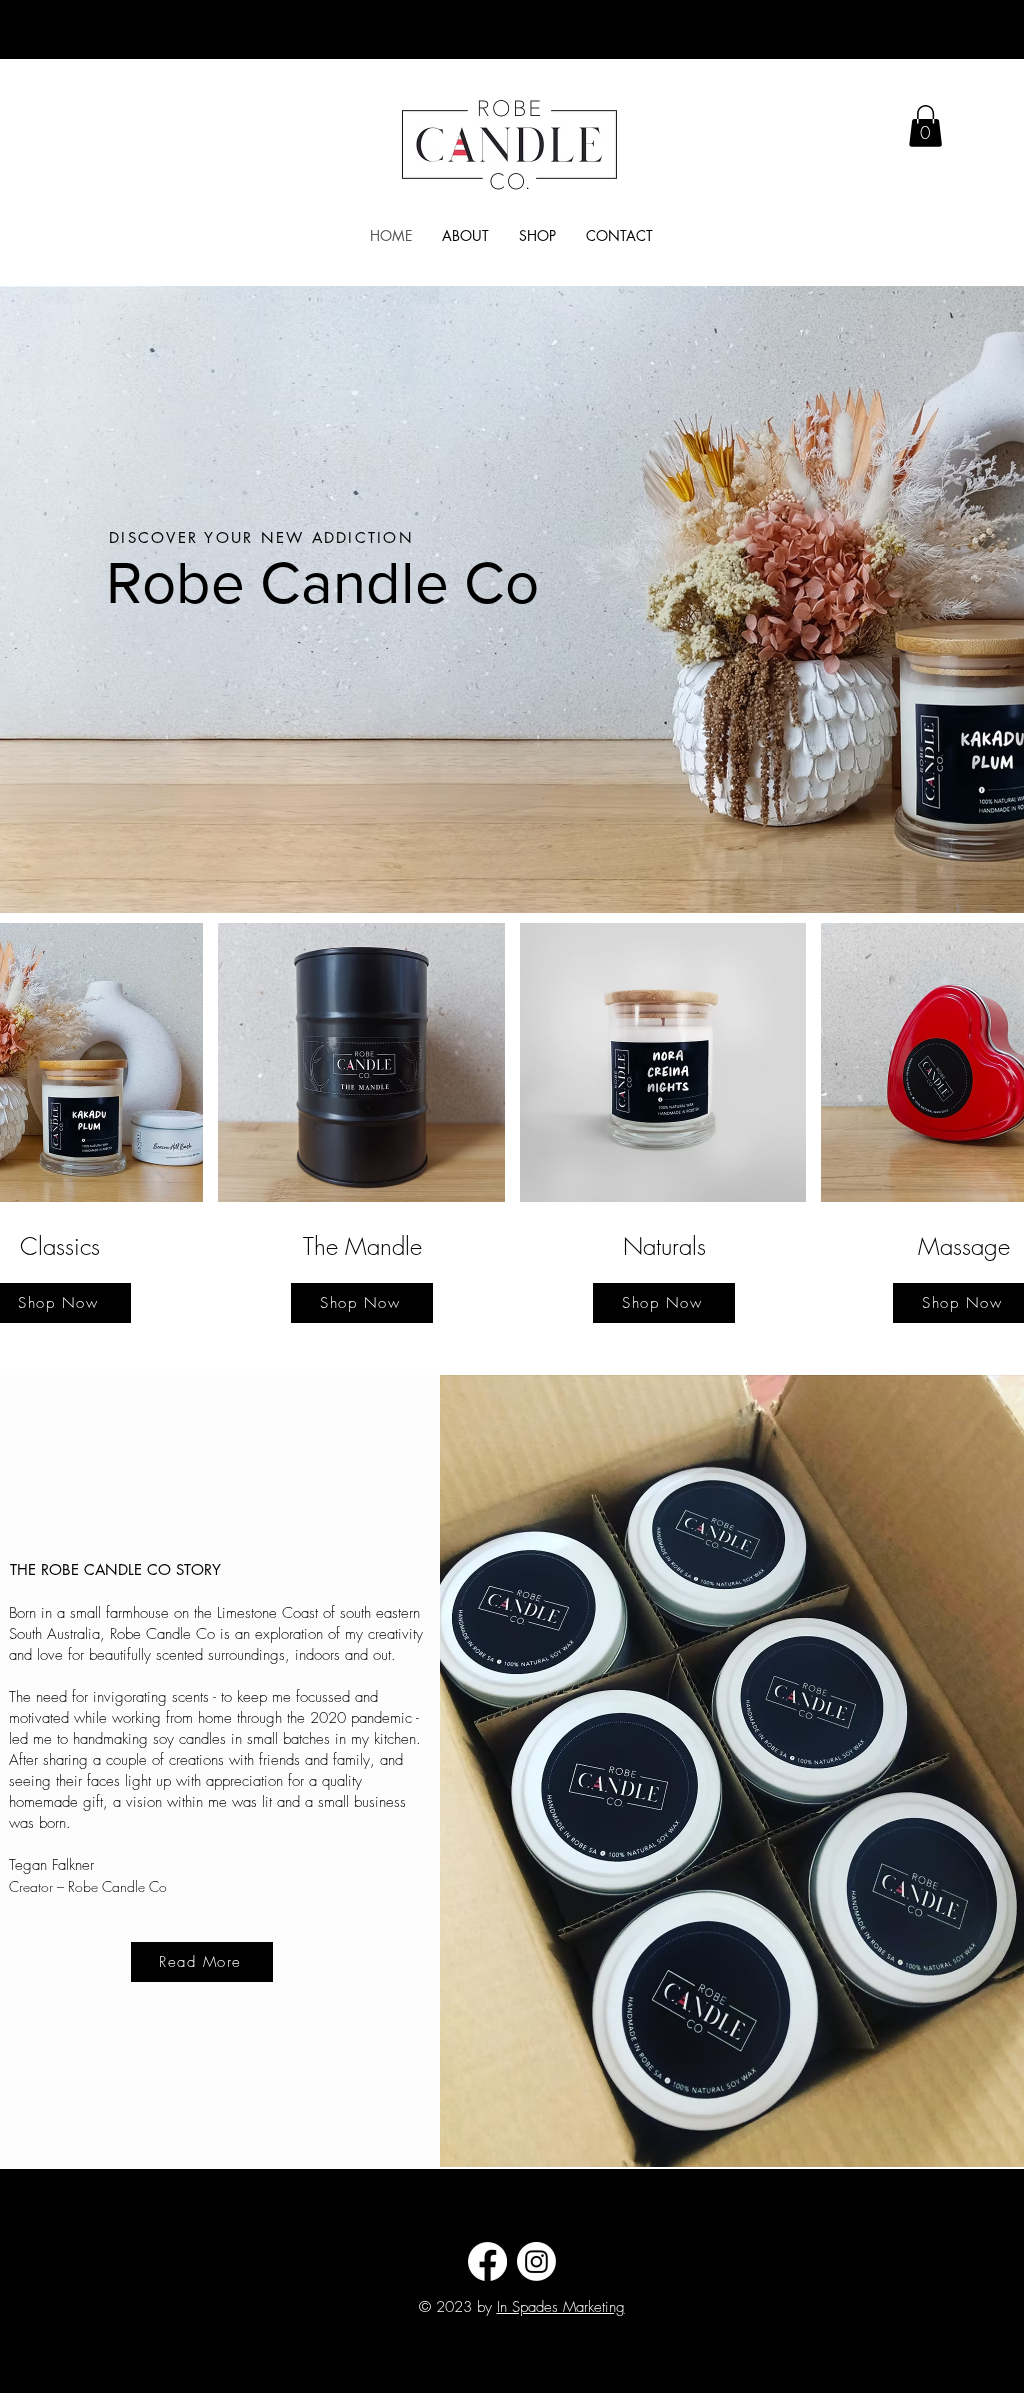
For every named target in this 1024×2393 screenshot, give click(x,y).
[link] (925, 126)
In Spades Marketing (561, 2307)
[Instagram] (536, 2261)
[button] (537, 235)
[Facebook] (487, 2261)
